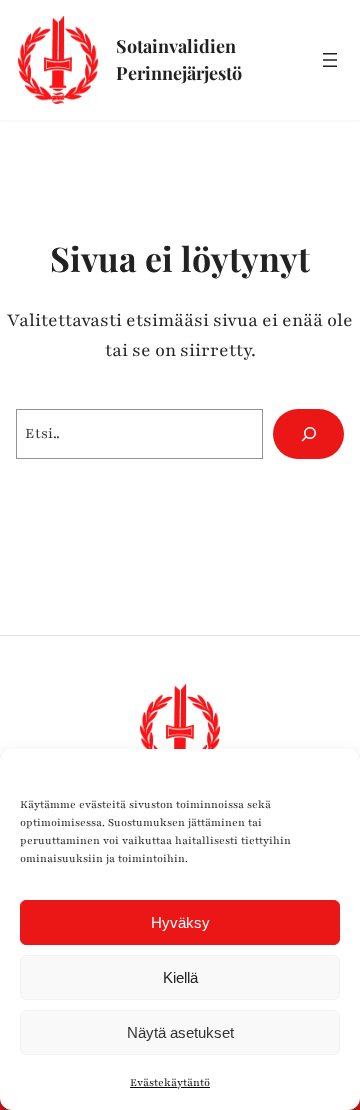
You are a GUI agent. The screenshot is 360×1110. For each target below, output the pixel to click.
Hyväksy (180, 922)
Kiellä (180, 977)
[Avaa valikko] (330, 60)
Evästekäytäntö (170, 1082)
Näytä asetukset (180, 1032)
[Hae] (308, 433)
